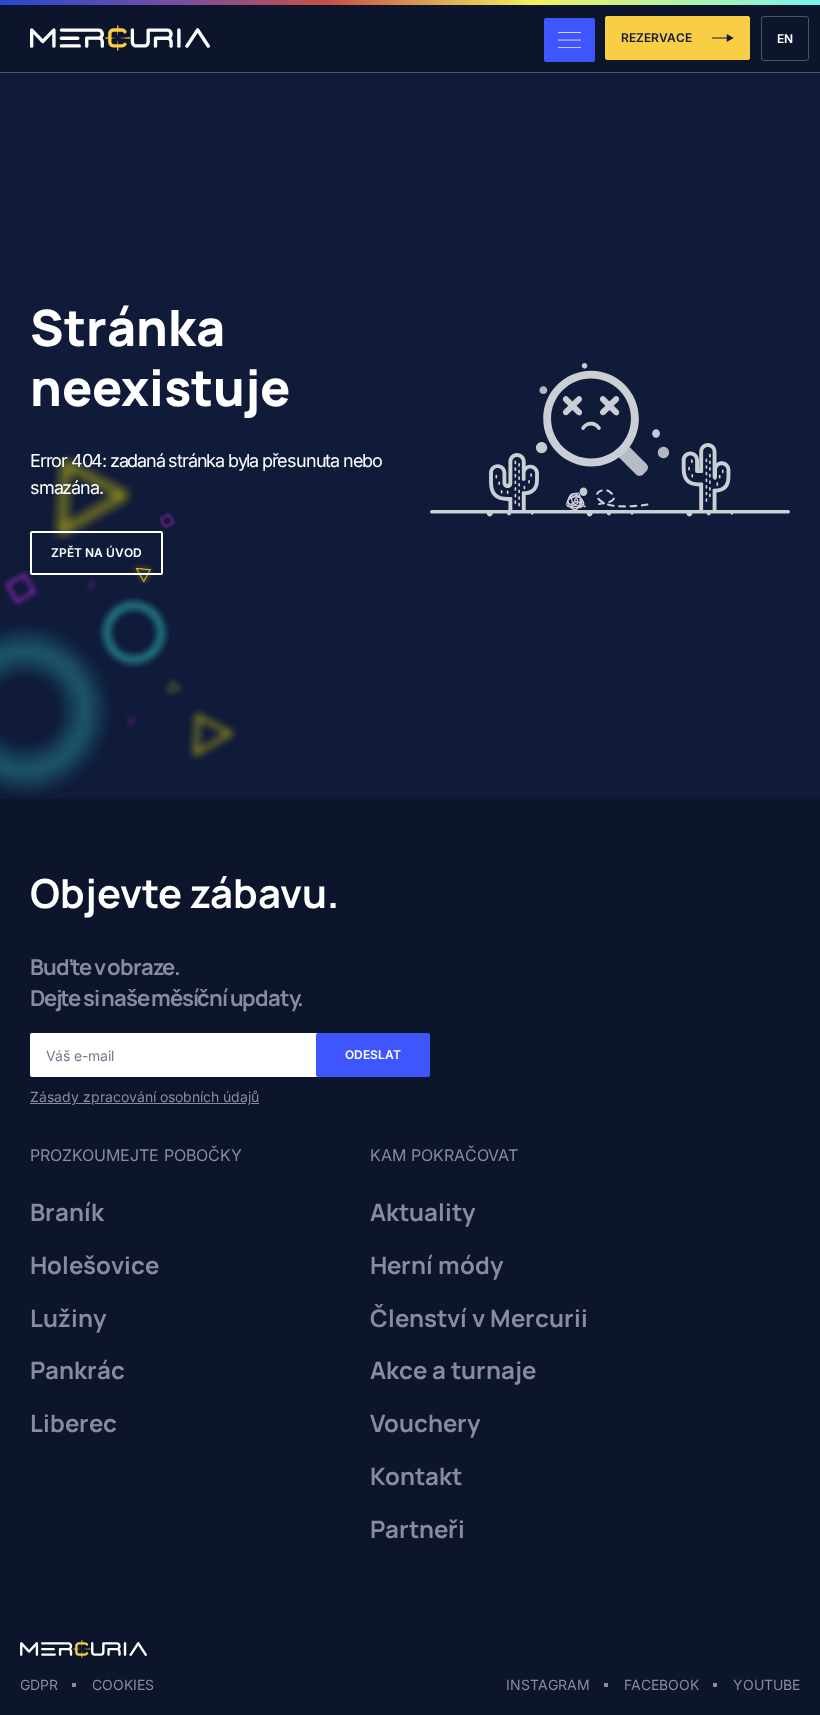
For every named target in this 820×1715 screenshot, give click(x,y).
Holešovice (94, 1265)
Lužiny (68, 1318)
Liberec (73, 1423)
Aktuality (422, 1212)
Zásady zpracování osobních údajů (144, 1096)
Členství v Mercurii (479, 1318)
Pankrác (77, 1370)
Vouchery (425, 1423)
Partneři (417, 1529)
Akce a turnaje (453, 1370)
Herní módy (436, 1265)
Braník (67, 1212)
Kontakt (416, 1476)
